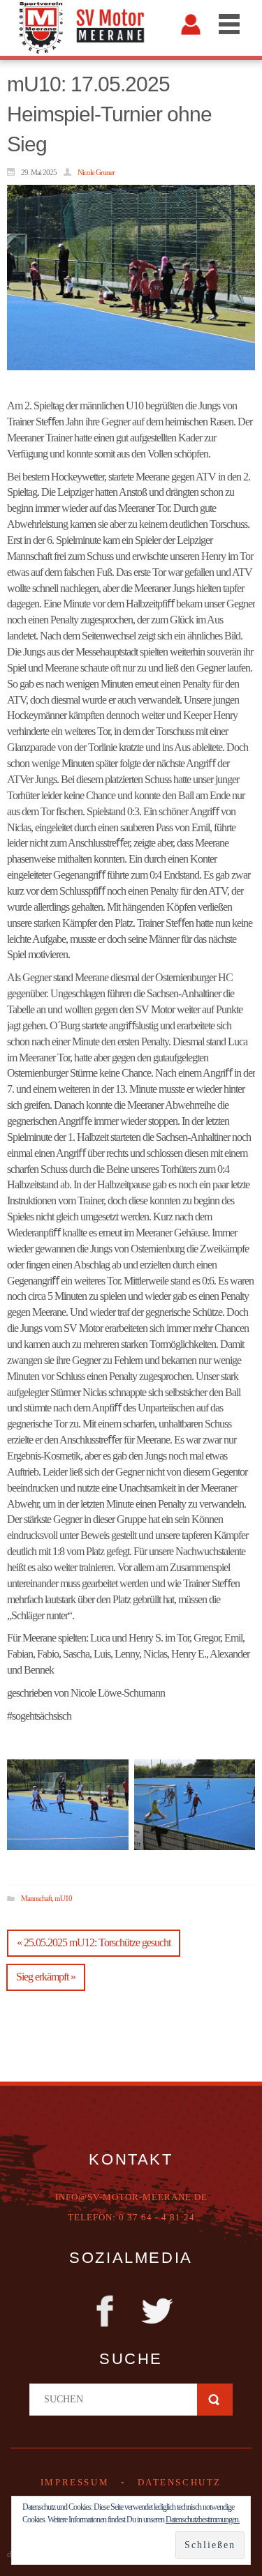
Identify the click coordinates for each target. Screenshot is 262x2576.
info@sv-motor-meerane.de (131, 2197)
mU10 (63, 1898)
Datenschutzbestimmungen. (203, 2520)
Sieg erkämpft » (46, 1977)
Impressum (75, 2482)
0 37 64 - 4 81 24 (157, 2217)
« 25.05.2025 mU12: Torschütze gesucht (94, 1942)
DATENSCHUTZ (180, 2482)
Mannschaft (36, 1898)
